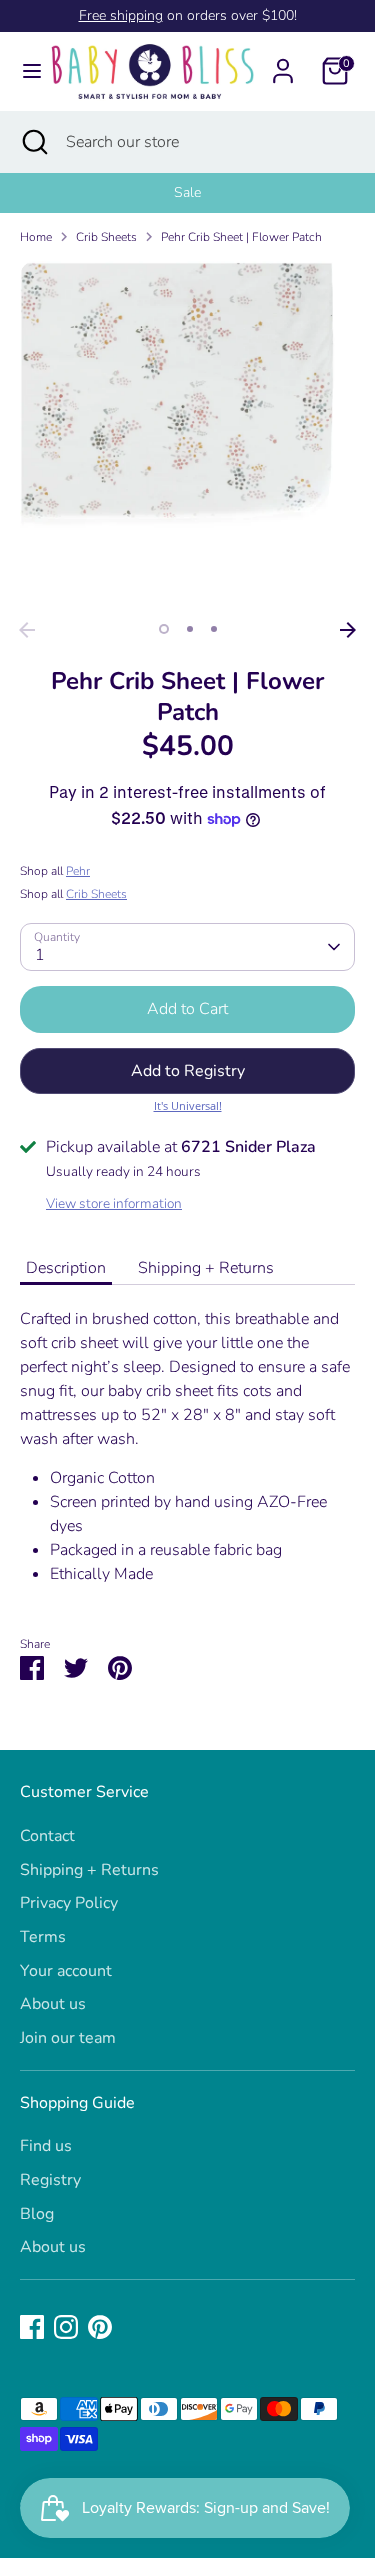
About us (53, 2004)
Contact (47, 1836)
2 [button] (190, 629)
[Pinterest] (100, 2327)
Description (66, 1268)
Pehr (78, 871)
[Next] (348, 630)
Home (36, 237)
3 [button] (214, 629)
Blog (37, 2214)
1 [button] (164, 629)
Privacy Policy (69, 1903)
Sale (187, 192)
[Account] (283, 63)
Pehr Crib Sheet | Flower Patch (241, 237)
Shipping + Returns (206, 1268)
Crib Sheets (106, 237)
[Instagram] (66, 2327)
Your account (66, 1971)
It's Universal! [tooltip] (188, 1105)
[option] (187, 193)
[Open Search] (33, 142)
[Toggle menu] (24, 71)
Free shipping (121, 15)
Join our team (68, 2038)
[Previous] (27, 630)
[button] (187, 1071)
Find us (46, 2146)
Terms (43, 1937)
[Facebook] (32, 2327)
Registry (50, 2180)
